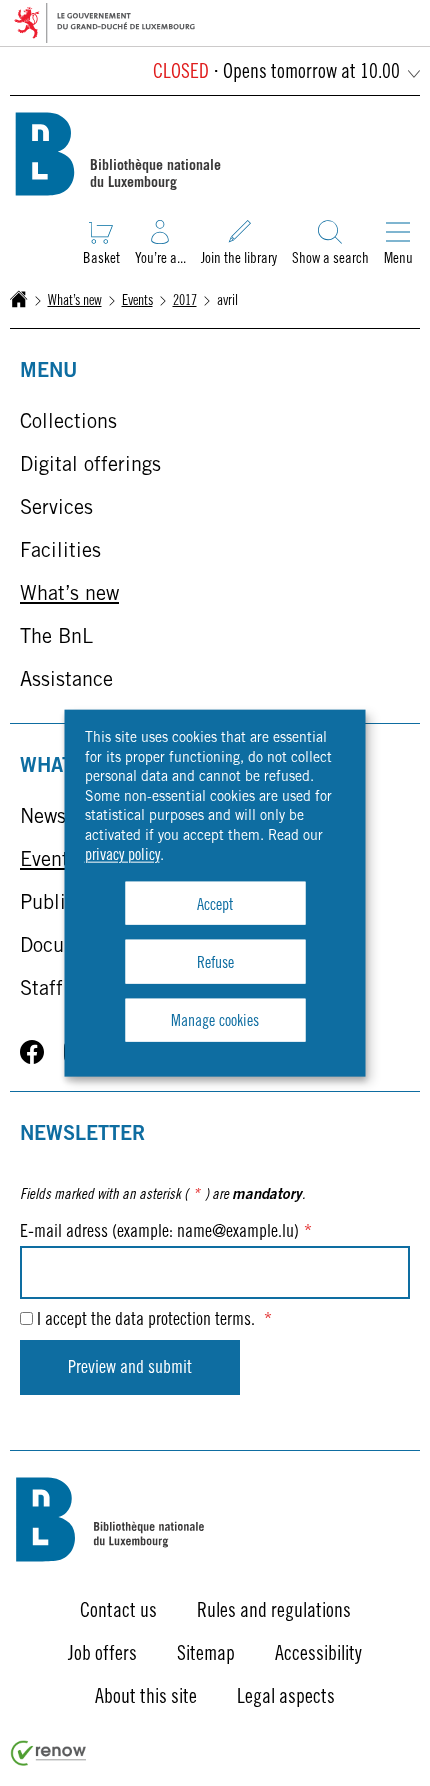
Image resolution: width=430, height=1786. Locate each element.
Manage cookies (215, 1022)
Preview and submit (130, 1369)
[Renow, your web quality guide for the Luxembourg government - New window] (49, 1762)
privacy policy (122, 855)
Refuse (215, 963)
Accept (215, 905)
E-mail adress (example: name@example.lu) (166, 1233)
